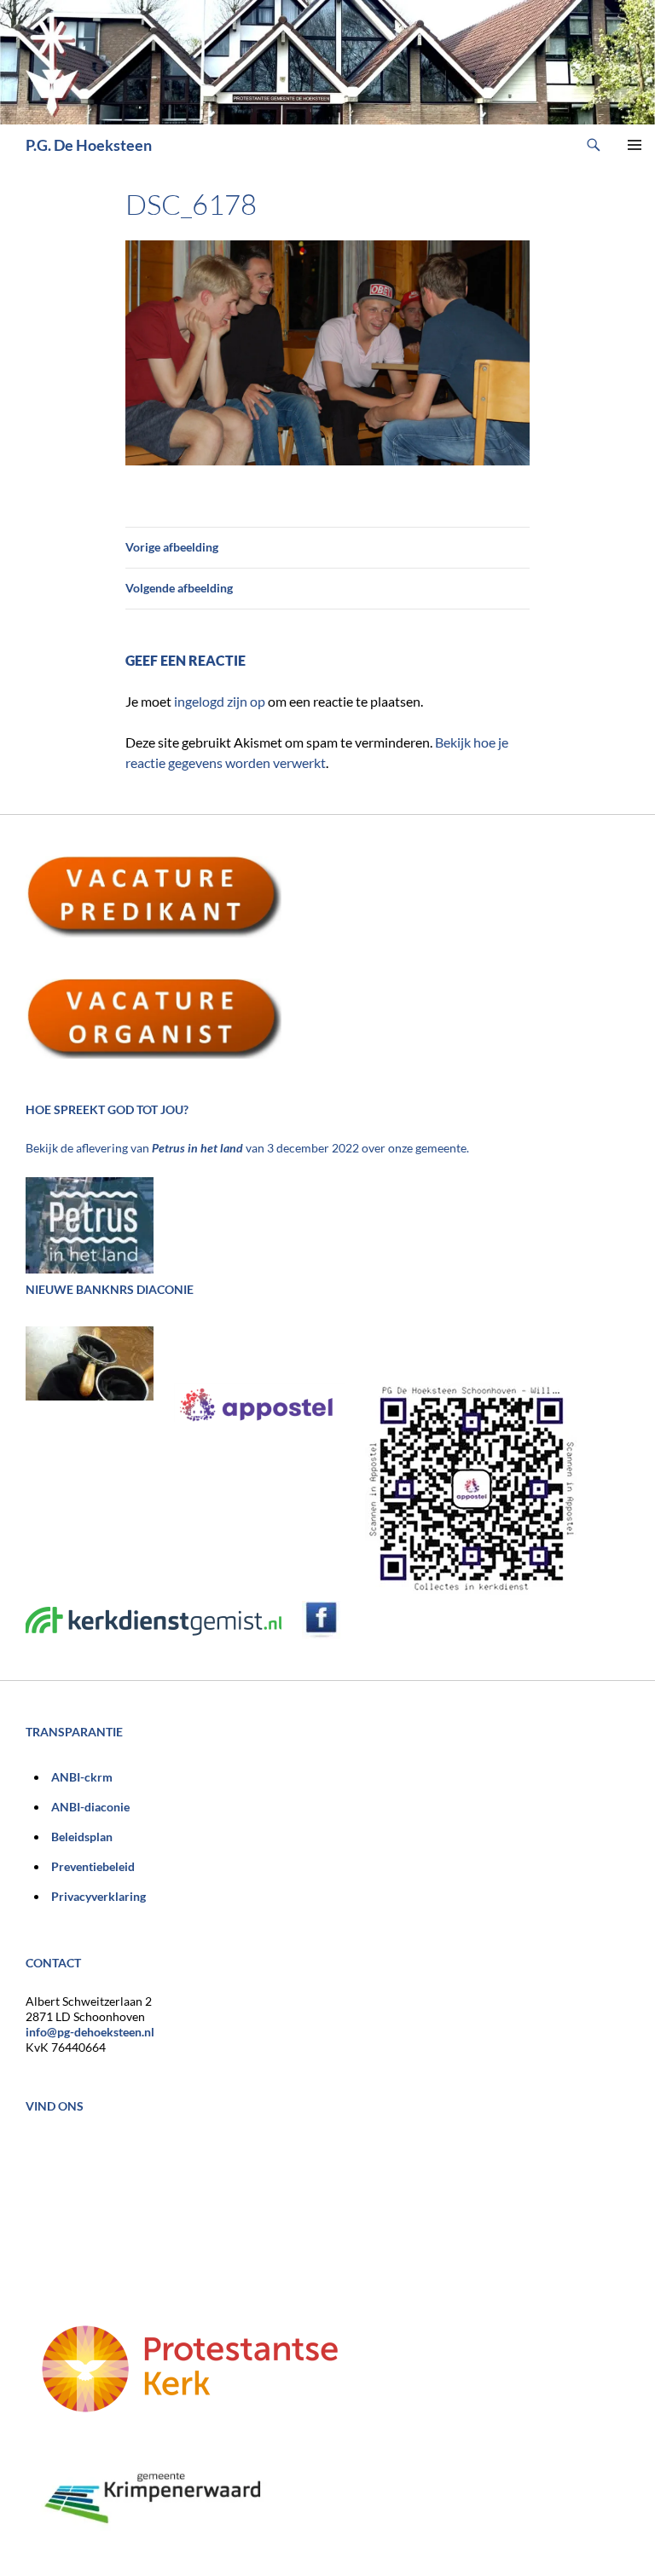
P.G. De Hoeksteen (89, 145)
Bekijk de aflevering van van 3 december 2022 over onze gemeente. (247, 1148)
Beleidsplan (82, 1837)
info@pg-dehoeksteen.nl (90, 2032)
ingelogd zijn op (220, 701)
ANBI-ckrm (82, 1777)
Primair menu (635, 145)
